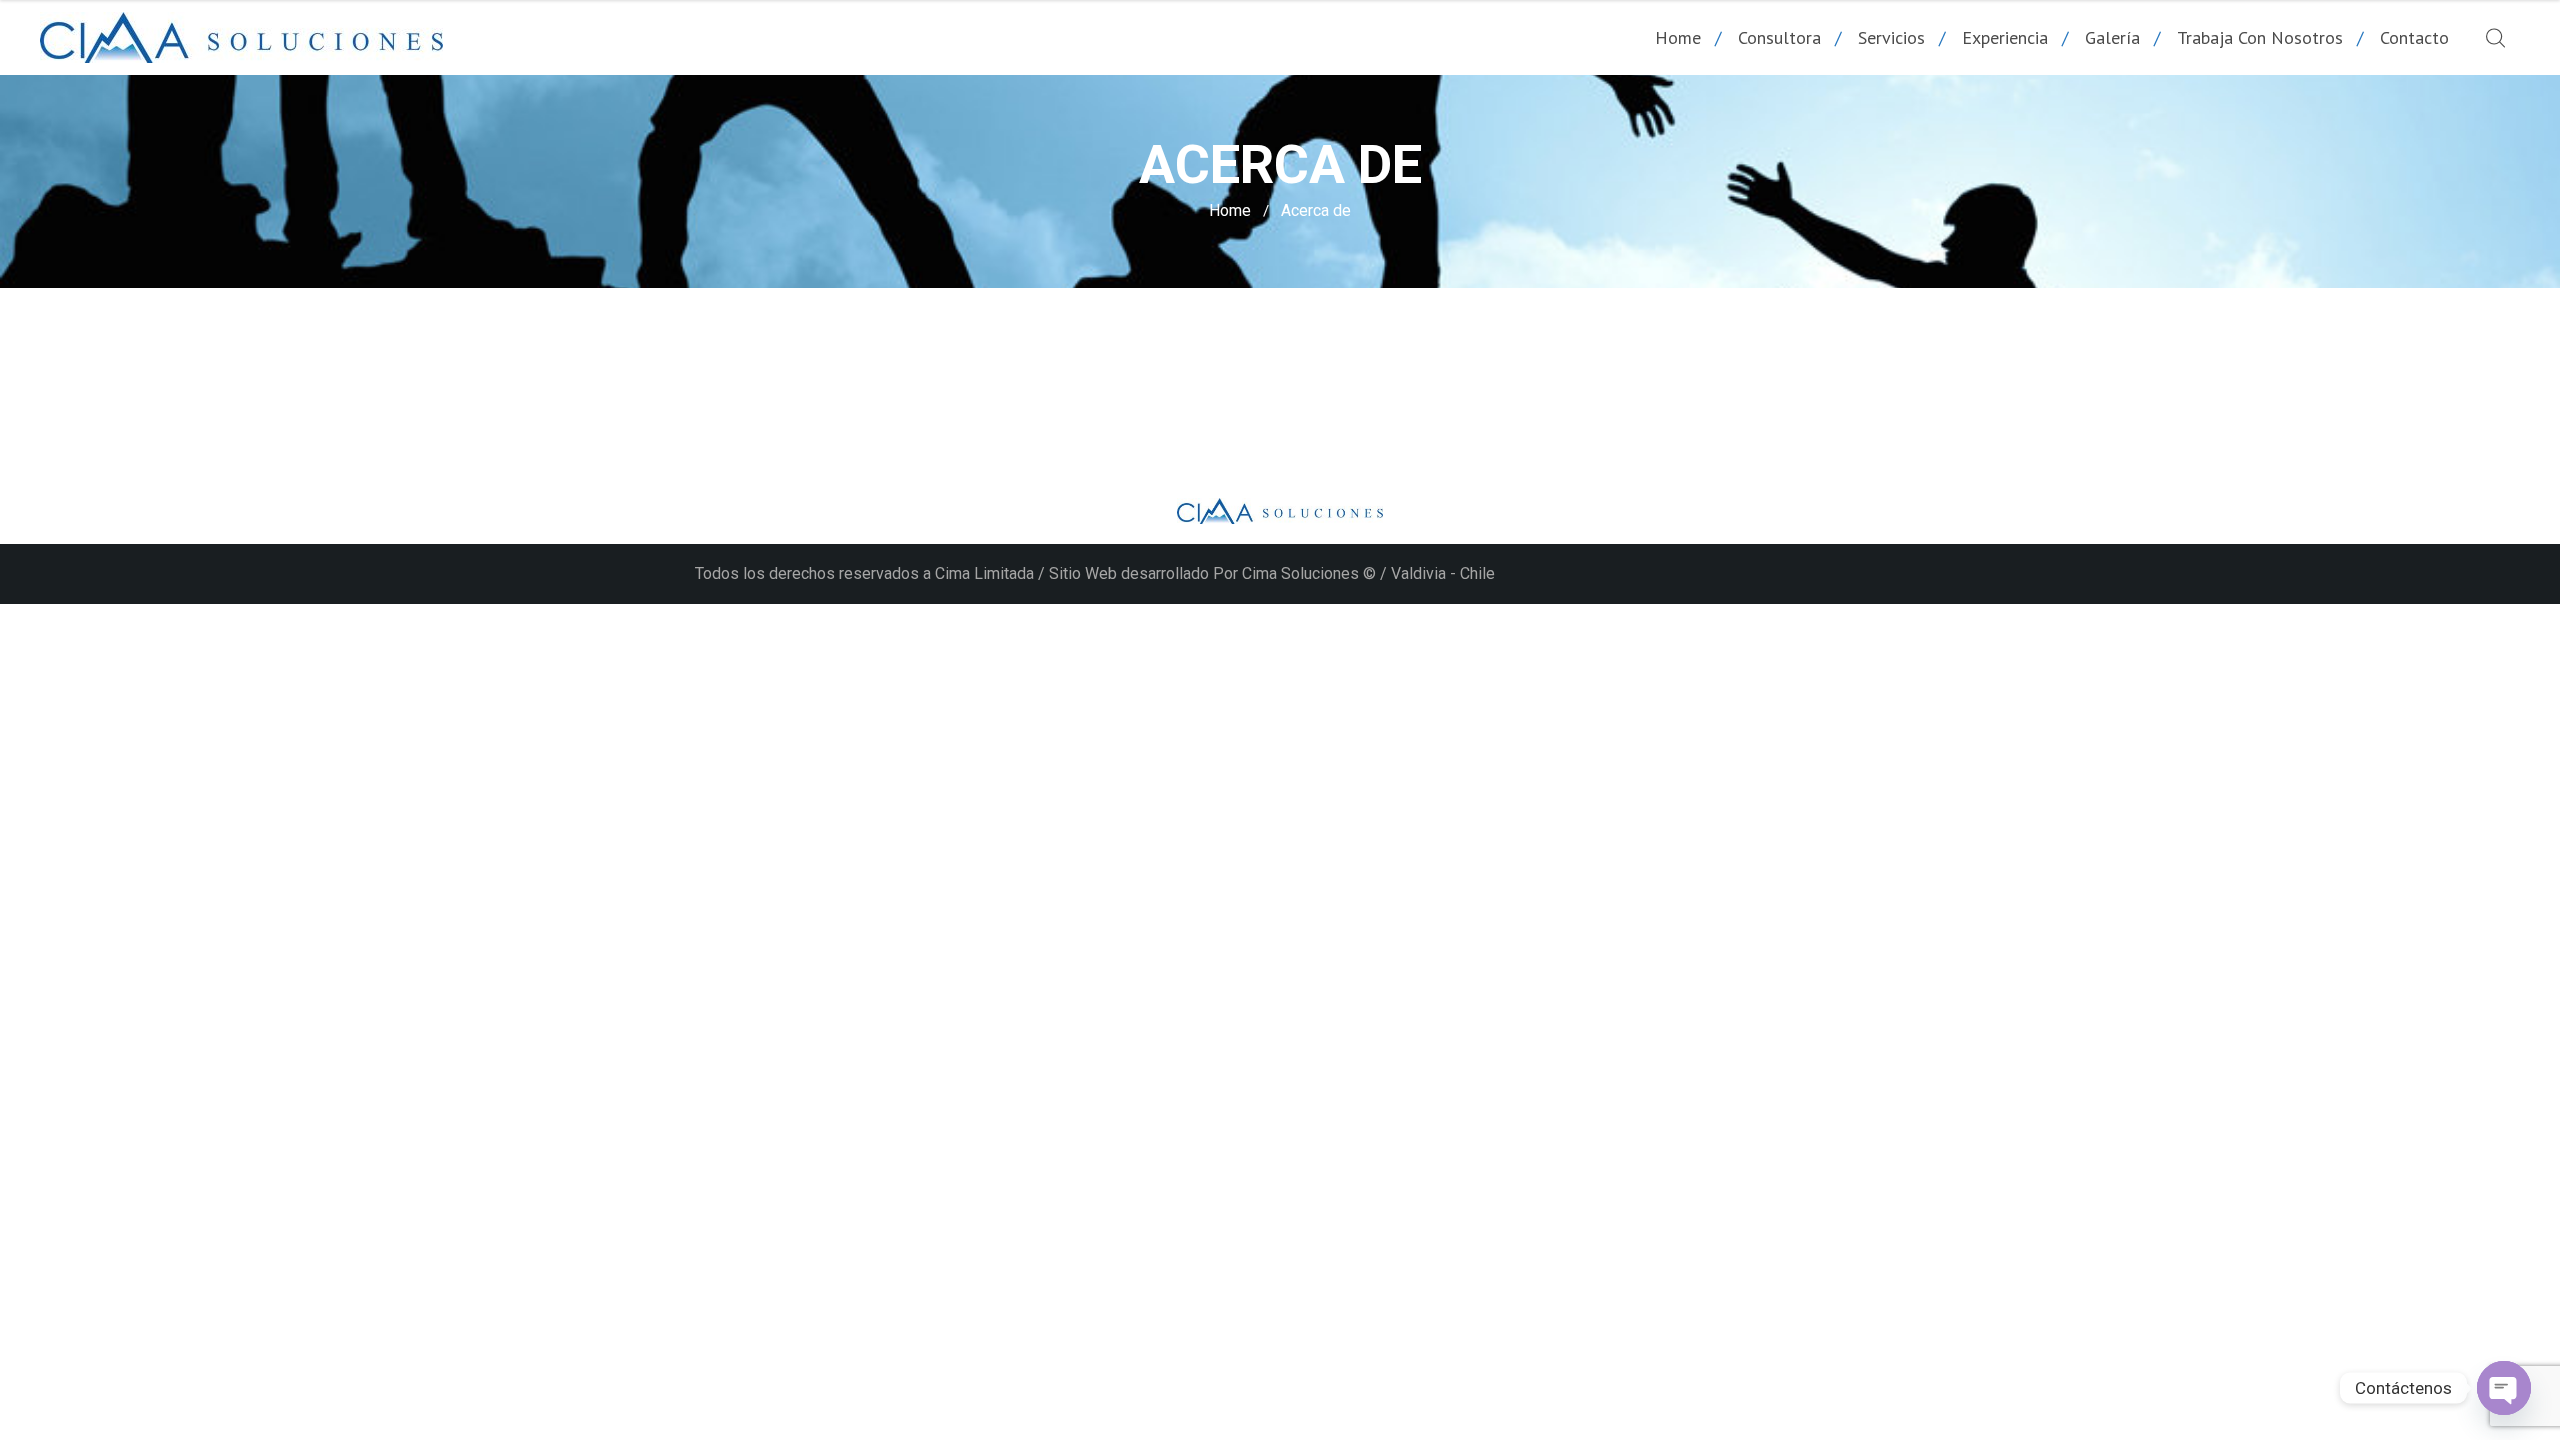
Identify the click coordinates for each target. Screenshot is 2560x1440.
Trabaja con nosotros (2260, 37)
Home (1678, 37)
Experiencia (2005, 37)
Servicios (1891, 37)
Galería (2112, 37)
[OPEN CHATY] (2504, 1388)
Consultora (1779, 37)
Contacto (2414, 37)
